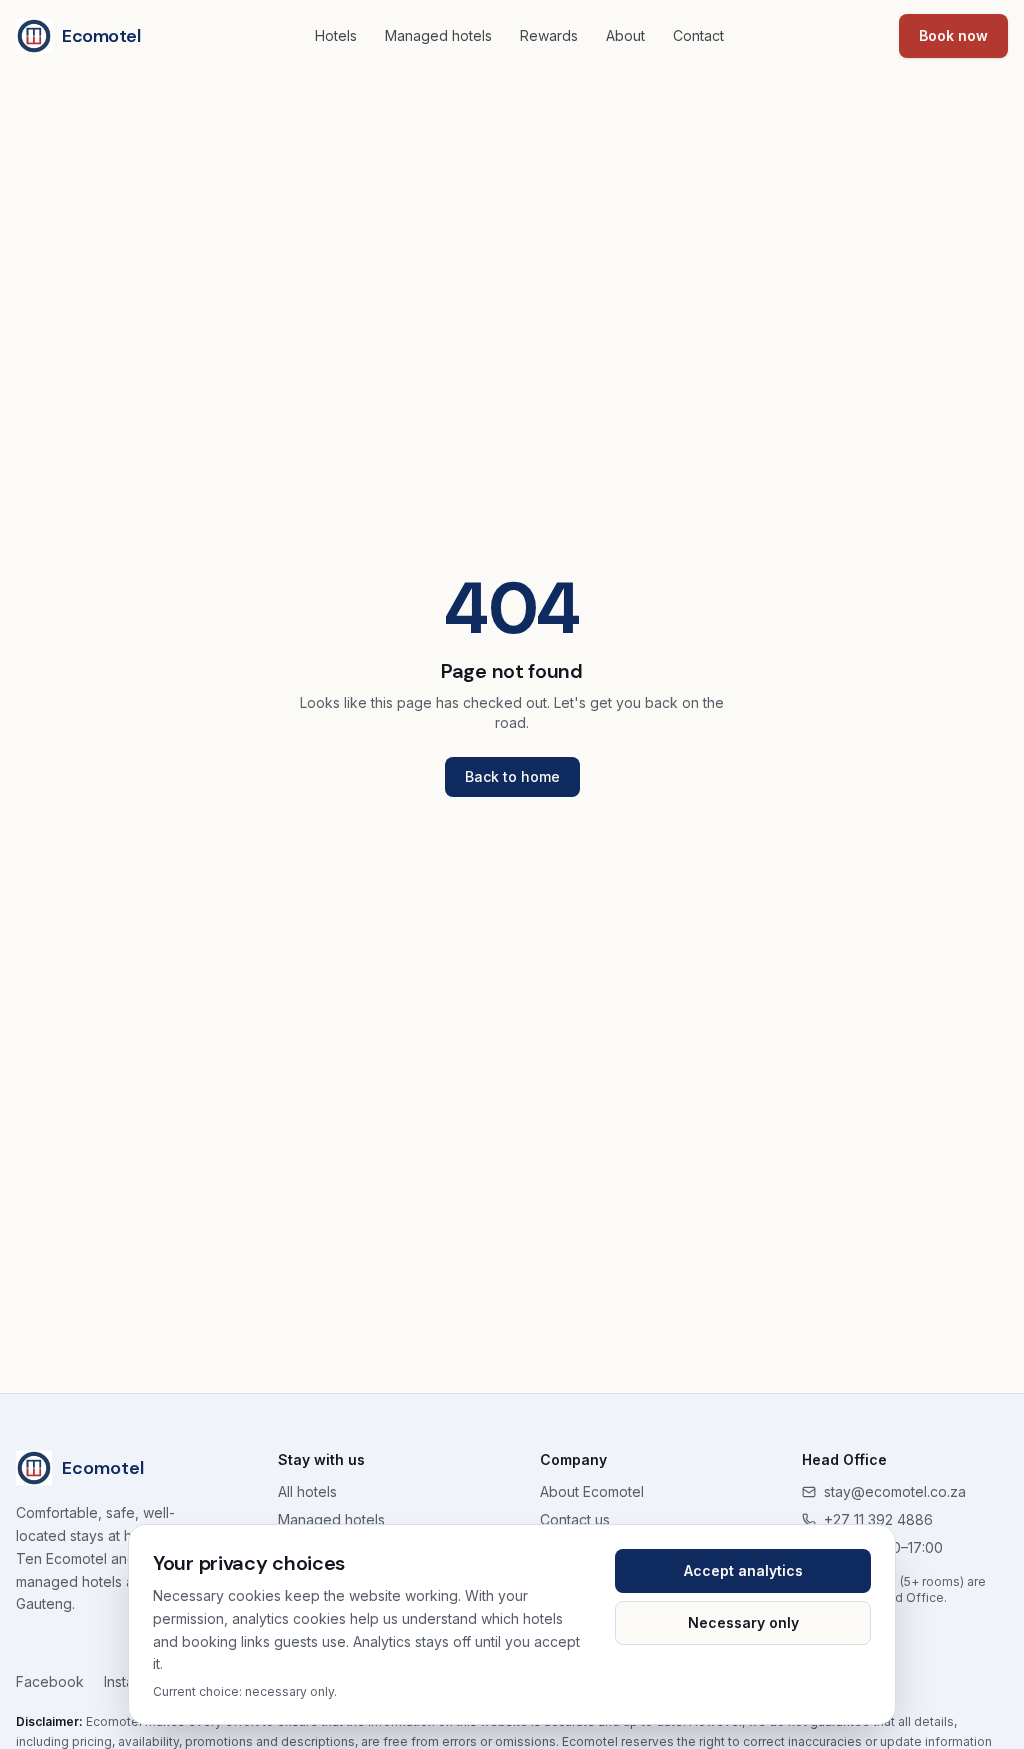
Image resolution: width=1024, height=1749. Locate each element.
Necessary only (743, 1622)
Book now (953, 35)
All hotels (307, 1491)
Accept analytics (743, 1570)
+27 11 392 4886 (878, 1519)
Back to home (512, 776)
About (625, 35)
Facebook (50, 1681)
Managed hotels (438, 35)
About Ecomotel (592, 1491)
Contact (698, 35)
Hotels (336, 35)
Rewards (549, 35)
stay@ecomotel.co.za (895, 1491)
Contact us (575, 1519)
